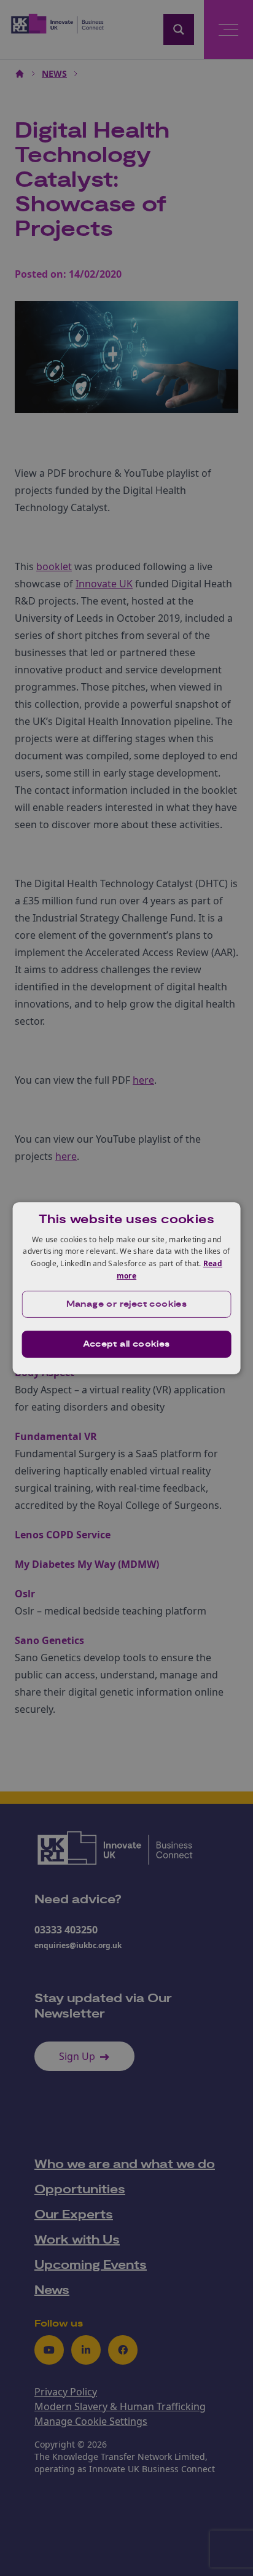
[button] (127, 1304)
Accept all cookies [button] (126, 1344)
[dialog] (127, 1288)
